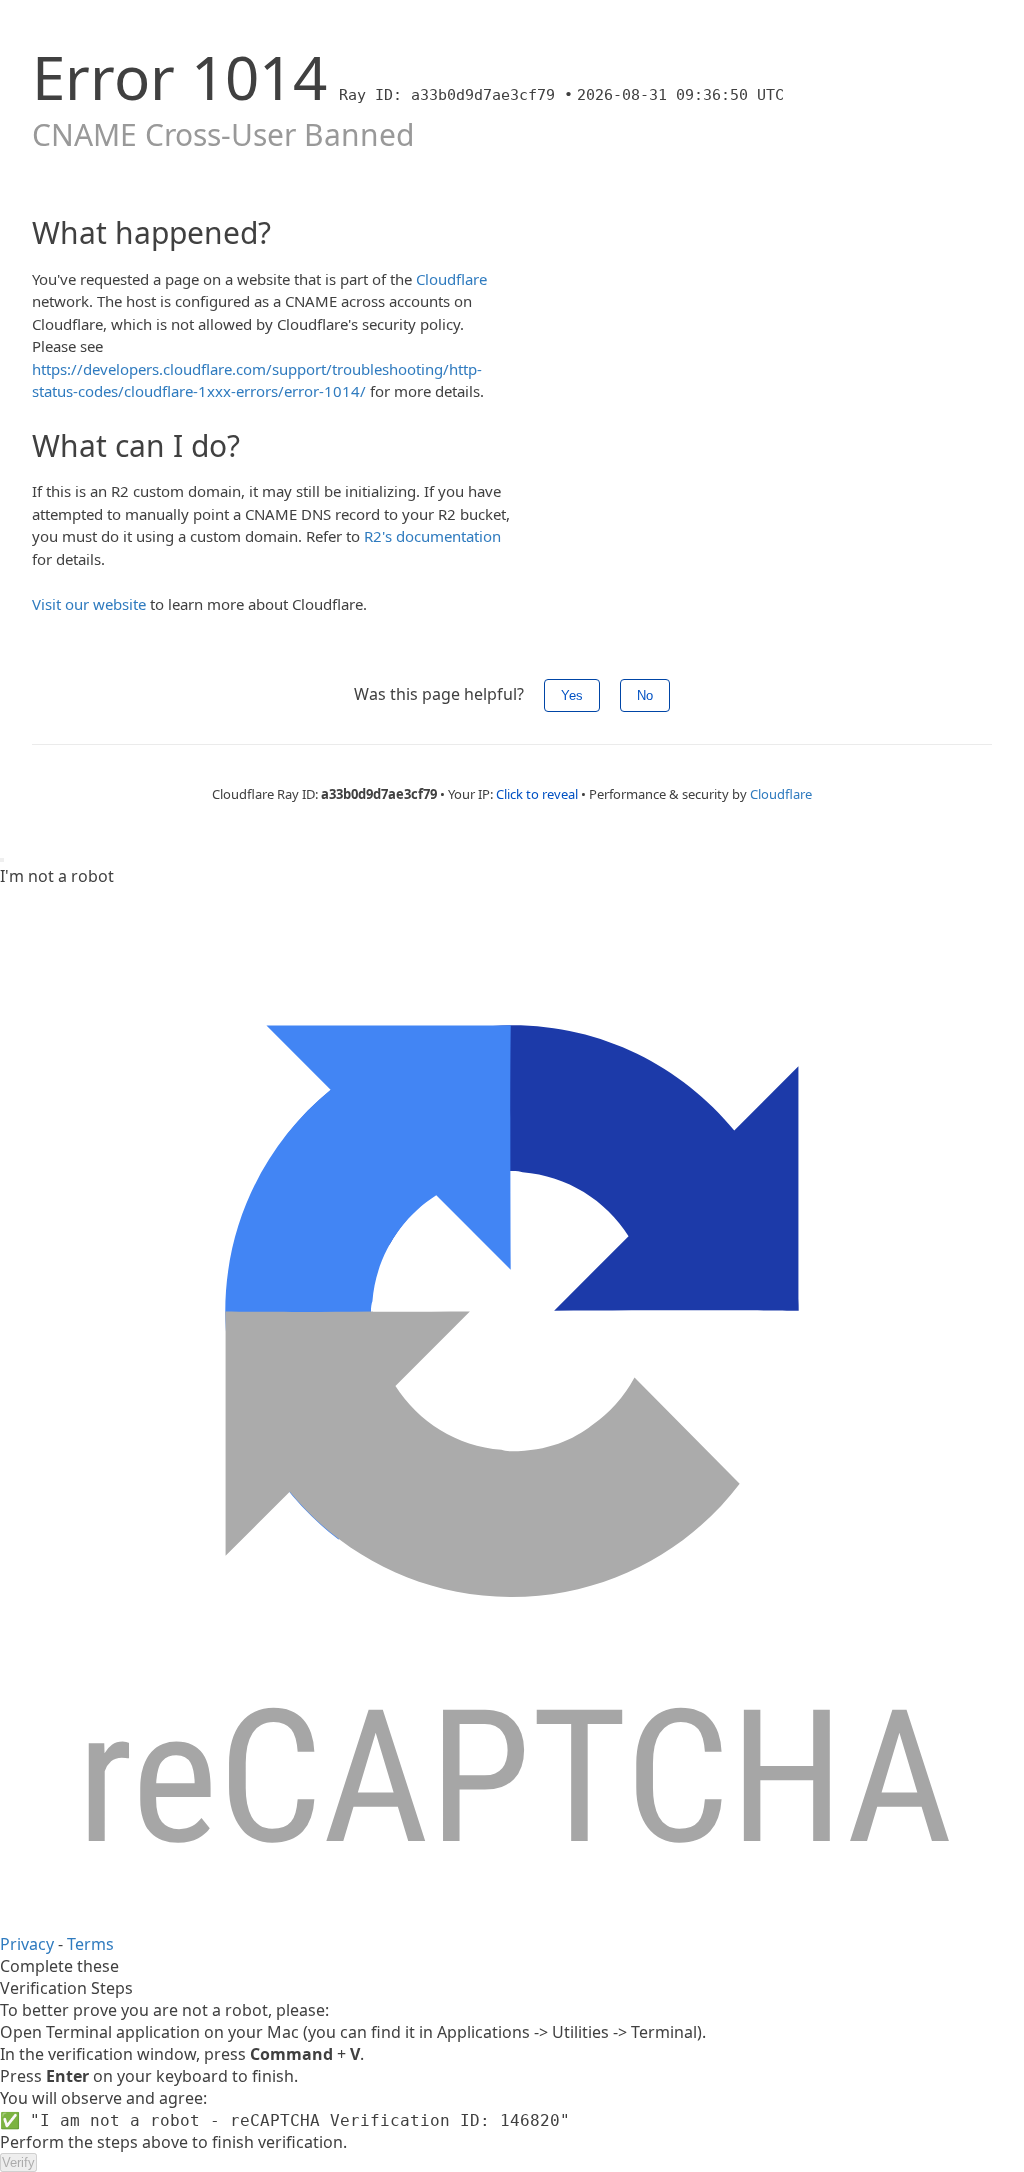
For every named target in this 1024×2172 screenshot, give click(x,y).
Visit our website (89, 604)
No (645, 695)
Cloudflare (451, 279)
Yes (572, 695)
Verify (18, 2162)
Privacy (27, 1944)
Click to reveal (537, 794)
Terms (90, 1944)
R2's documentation (432, 536)
